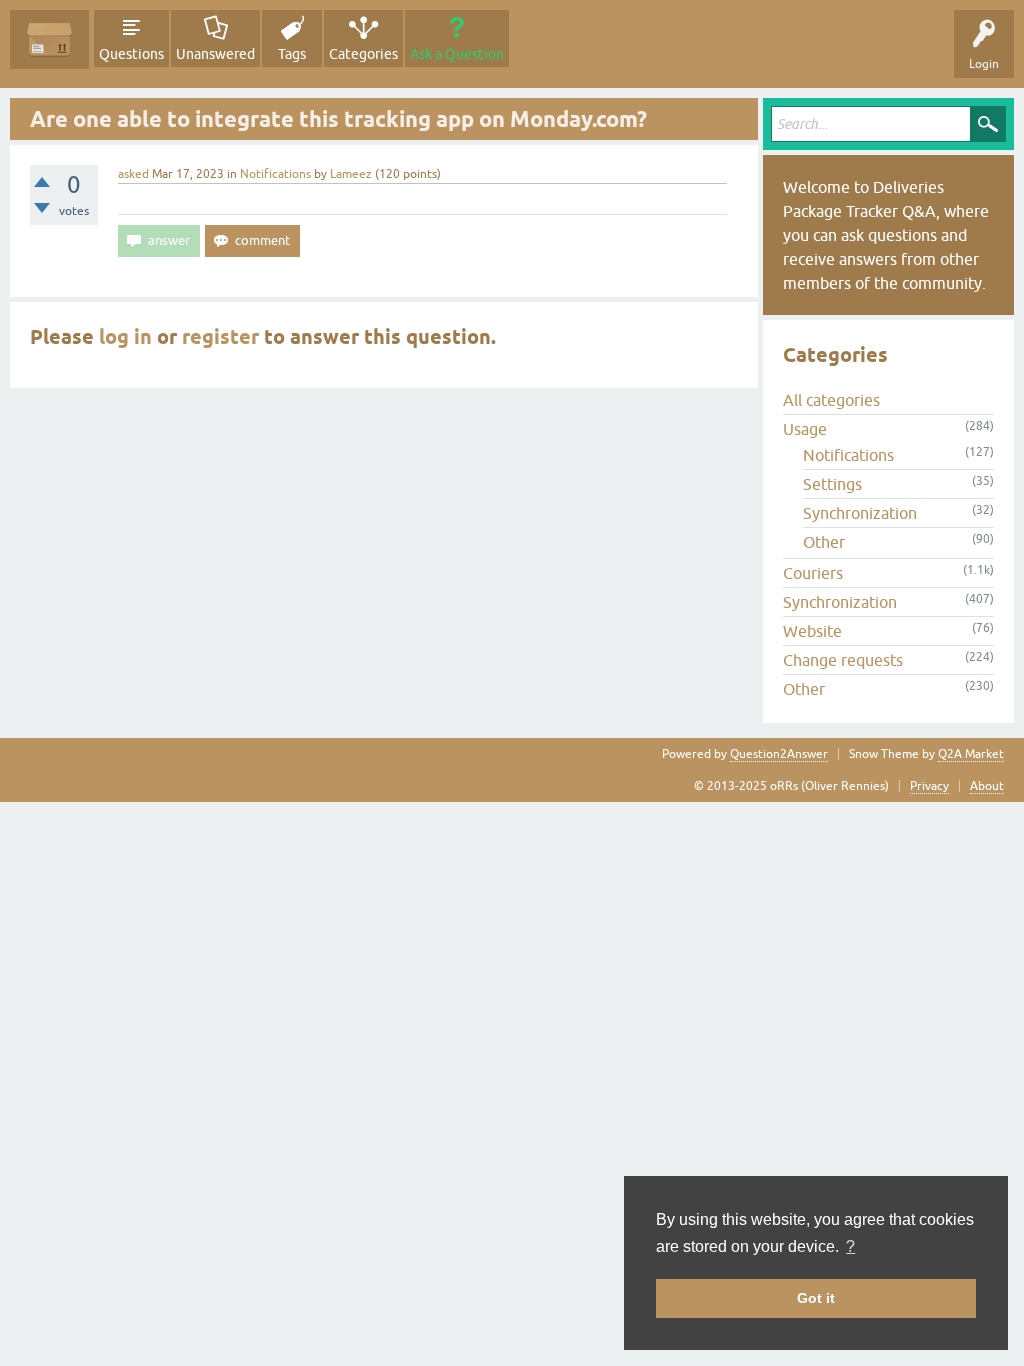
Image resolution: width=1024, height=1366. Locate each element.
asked (133, 174)
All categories (831, 400)
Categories (363, 54)
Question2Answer (779, 754)
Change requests (843, 660)
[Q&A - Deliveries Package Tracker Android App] (49, 39)
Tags (292, 54)
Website (812, 631)
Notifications (275, 174)
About (987, 786)
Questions (131, 54)
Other (824, 542)
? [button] (850, 1246)
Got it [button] (816, 1298)
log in (125, 337)
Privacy (929, 786)
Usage (805, 429)
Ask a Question (457, 54)
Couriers (813, 573)
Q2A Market (971, 754)
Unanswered (215, 54)
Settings (832, 484)
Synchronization (860, 513)
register (220, 337)
